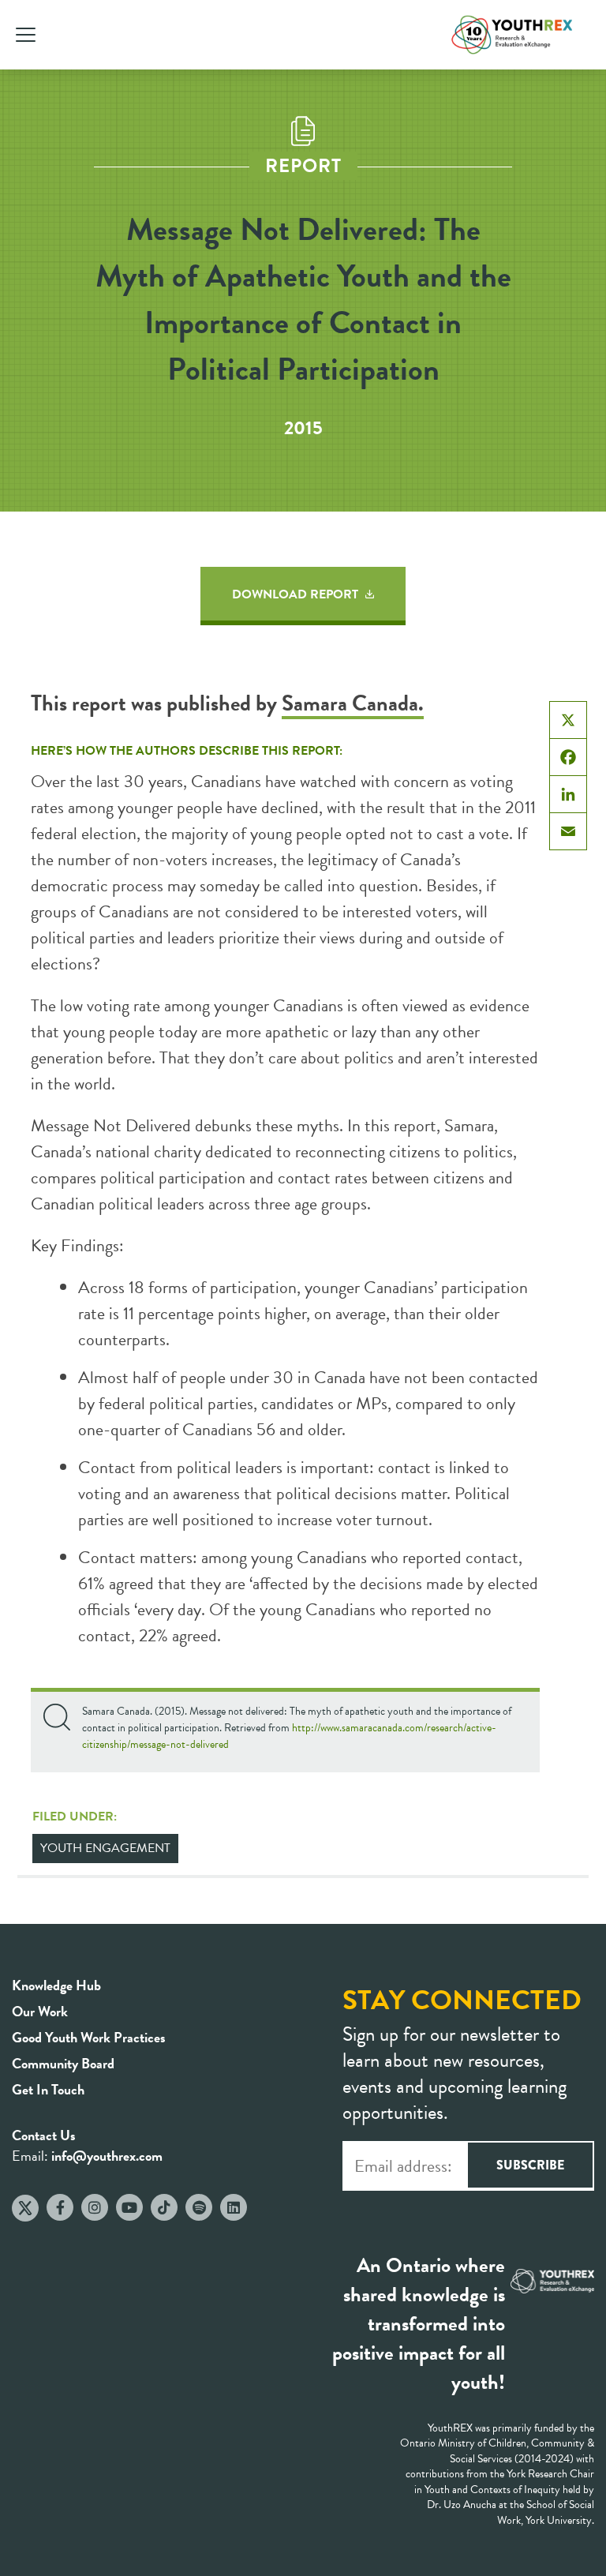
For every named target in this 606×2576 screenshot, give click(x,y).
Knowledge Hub (56, 1985)
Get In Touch (48, 2089)
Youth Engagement (105, 1848)
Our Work (40, 2011)
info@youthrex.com (107, 2156)
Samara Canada (350, 703)
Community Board (63, 2063)
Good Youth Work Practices (89, 2037)
